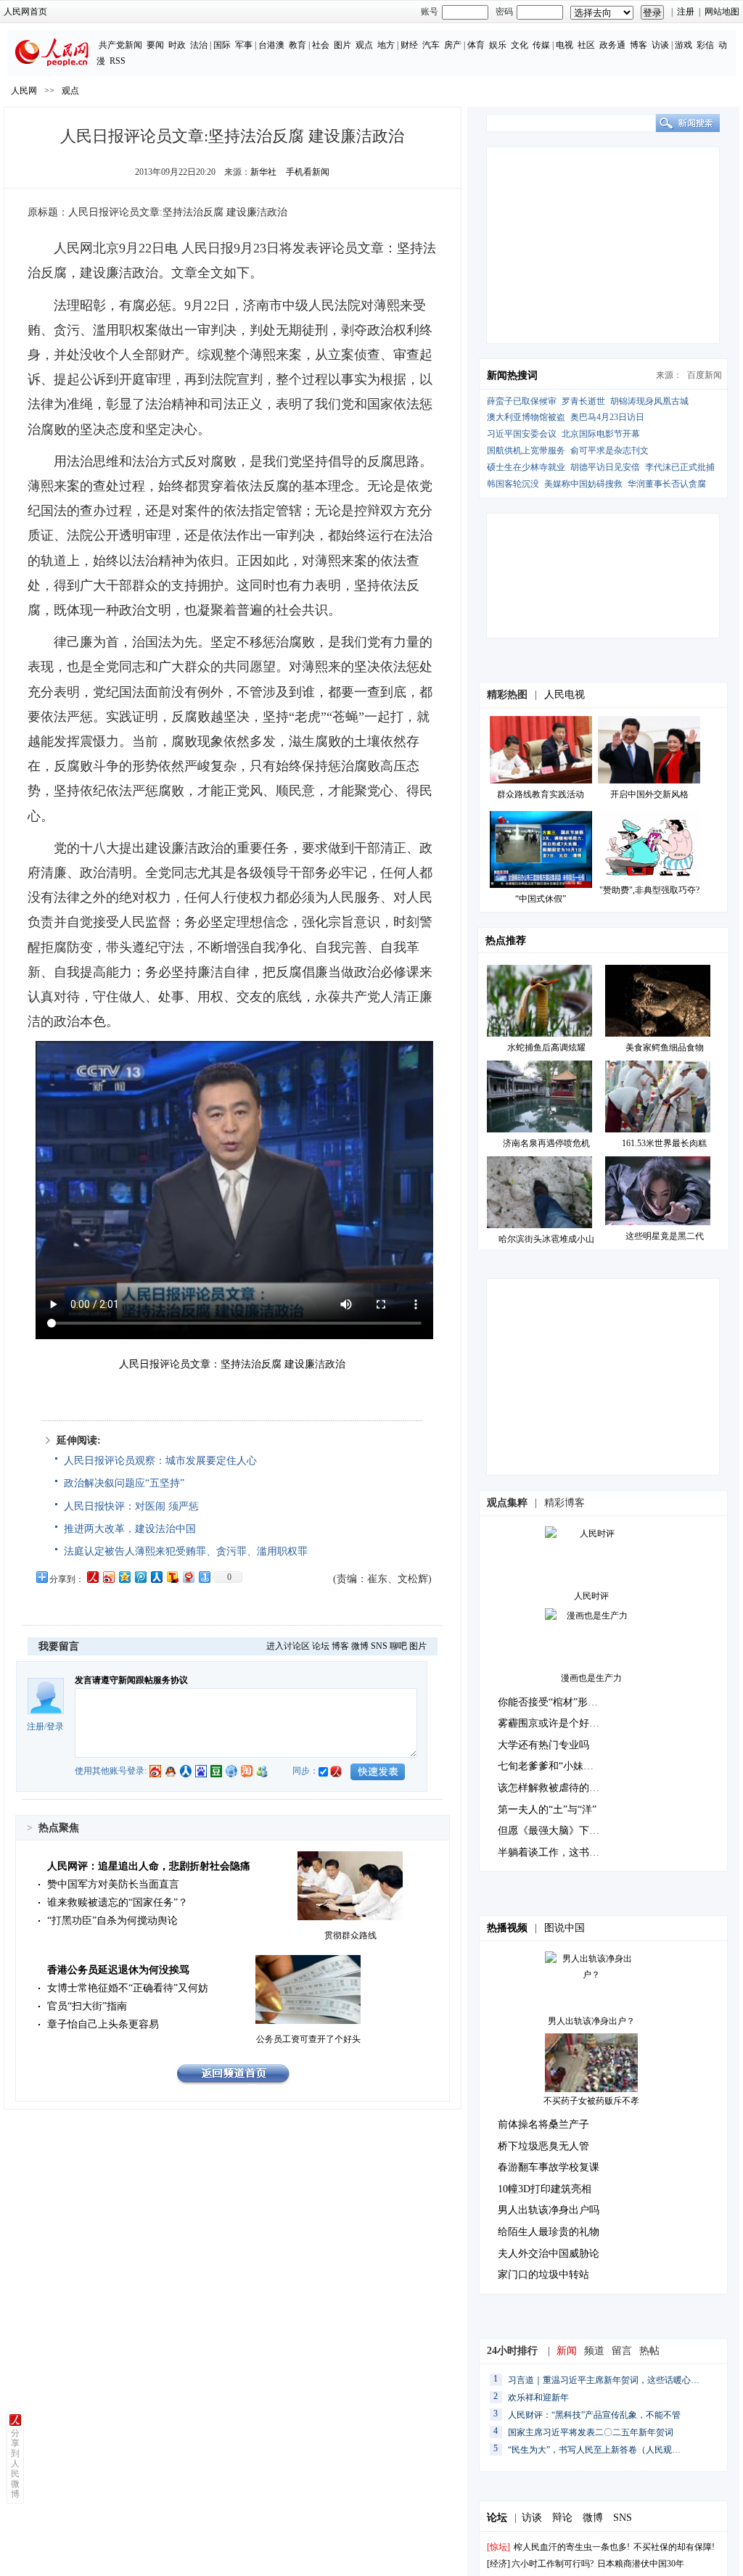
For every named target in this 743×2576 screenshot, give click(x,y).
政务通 (612, 45)
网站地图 (722, 12)
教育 (297, 45)
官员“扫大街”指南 (87, 2006)
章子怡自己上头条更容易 (103, 2024)
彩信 (705, 45)
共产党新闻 (120, 45)
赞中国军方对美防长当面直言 (113, 1884)
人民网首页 (25, 12)
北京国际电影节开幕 (601, 434)
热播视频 (507, 1928)
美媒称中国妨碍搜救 (583, 484)
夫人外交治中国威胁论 (549, 2254)
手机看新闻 (308, 172)
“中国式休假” (541, 899)
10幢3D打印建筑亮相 (545, 2189)
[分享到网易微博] (188, 1577)
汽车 (431, 45)
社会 (321, 45)
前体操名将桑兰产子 (543, 2124)
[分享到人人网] (156, 1577)
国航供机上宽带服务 (526, 450)
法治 (199, 45)
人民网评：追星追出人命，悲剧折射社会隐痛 (149, 1866)
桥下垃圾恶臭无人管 (543, 2146)
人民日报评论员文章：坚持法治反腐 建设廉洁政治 (232, 1364)
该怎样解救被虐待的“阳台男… (566, 1788)
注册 (686, 12)
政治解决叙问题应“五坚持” (124, 1483)
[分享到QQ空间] (124, 1577)
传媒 (541, 45)
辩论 (562, 2518)
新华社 (263, 172)
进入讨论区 (288, 1646)
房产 (453, 45)
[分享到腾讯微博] (140, 1577)
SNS (379, 1646)
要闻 (155, 45)
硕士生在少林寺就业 (526, 467)
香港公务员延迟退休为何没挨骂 (118, 1970)
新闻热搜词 (512, 375)
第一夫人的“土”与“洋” (547, 1810)
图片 (342, 45)
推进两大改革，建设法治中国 (130, 1529)
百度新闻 (705, 375)
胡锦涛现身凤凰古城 (649, 401)
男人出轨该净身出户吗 (549, 2210)
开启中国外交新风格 (649, 794)
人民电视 (565, 695)
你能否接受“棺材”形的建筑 (558, 1702)
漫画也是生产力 (591, 1678)
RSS (118, 61)
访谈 (660, 45)
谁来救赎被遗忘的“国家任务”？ (118, 1902)
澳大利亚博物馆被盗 (526, 417)
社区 (586, 45)
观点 (364, 45)
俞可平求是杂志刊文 (609, 450)
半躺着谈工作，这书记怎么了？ (569, 1852)
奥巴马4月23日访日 (607, 417)
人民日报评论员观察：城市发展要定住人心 (160, 1461)
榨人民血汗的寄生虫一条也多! (572, 2547)
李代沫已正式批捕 (680, 467)
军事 (244, 45)
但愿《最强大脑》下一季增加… (569, 1831)
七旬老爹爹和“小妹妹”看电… (563, 1766)
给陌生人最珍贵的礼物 (549, 2232)
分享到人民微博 (15, 2464)
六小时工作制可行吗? (553, 2564)
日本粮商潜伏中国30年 (641, 2564)
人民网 (24, 91)
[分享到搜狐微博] (172, 1577)
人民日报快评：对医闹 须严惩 (131, 1506)
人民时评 (591, 1596)
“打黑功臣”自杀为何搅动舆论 (112, 1921)
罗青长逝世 (583, 401)
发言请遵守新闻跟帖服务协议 (131, 1680)
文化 (520, 45)
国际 (222, 45)
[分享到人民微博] (92, 1577)
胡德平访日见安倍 (605, 467)
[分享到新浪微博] (108, 1577)
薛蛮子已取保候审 (522, 401)
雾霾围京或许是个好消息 (554, 1723)
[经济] (498, 2564)
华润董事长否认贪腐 (667, 484)
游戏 (684, 45)
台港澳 (271, 45)
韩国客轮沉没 (513, 484)
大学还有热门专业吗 (543, 1745)
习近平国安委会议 (522, 434)
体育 (476, 45)
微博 (360, 1646)
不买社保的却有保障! (674, 2547)
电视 (565, 45)
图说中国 (565, 1928)
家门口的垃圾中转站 (543, 2275)
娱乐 (498, 45)
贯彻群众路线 (350, 1935)
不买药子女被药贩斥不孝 (591, 2101)
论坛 (321, 1646)
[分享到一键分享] (204, 1577)
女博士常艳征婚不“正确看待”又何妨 (128, 1988)
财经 (409, 45)
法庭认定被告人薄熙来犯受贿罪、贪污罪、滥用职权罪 (186, 1551)
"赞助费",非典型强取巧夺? (649, 890)
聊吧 (398, 1646)
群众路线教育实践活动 (541, 794)
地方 (386, 45)
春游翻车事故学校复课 (549, 2167)
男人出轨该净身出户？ (591, 2021)
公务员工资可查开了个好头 (308, 2039)
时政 (177, 45)
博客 (639, 45)
